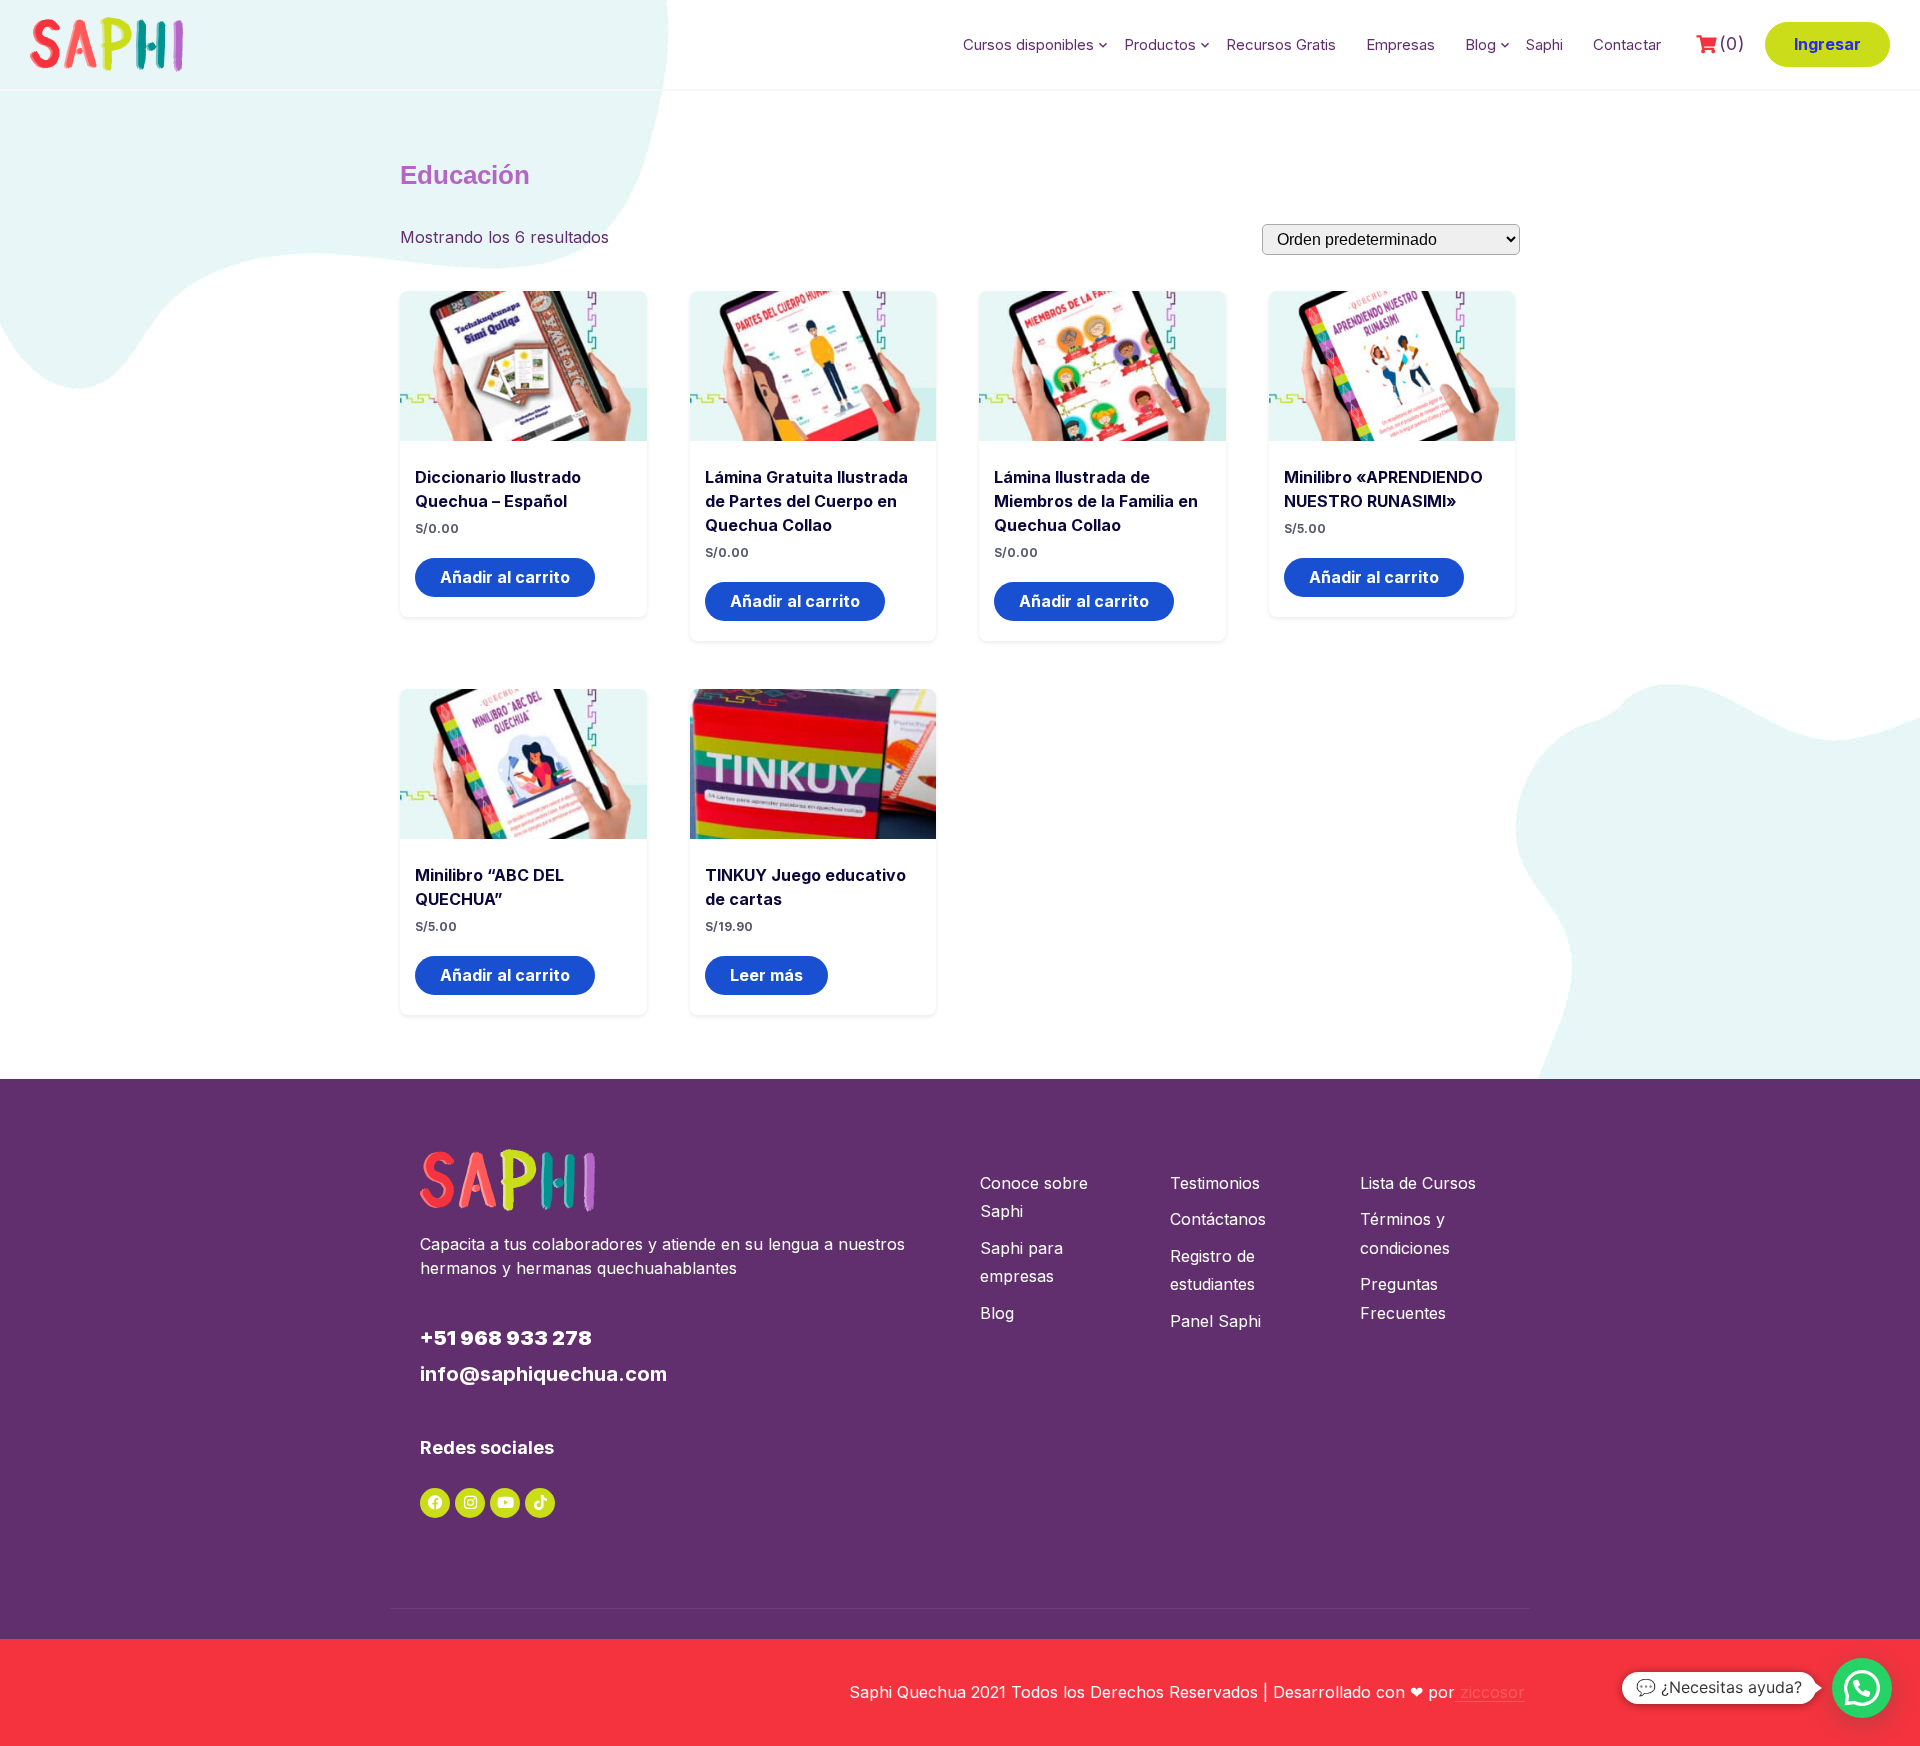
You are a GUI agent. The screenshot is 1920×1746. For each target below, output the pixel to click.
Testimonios (1215, 1183)
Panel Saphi (1215, 1321)
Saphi (1544, 44)
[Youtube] (505, 1503)
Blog (1480, 44)
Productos (1160, 44)
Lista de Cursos (1418, 1183)
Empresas (1400, 44)
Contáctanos (1218, 1219)
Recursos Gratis (1281, 44)
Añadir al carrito (505, 577)
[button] (1862, 1688)
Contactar (1627, 44)
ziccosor (1490, 1692)
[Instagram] (470, 1503)
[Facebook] (435, 1503)
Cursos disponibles (1028, 44)
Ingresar (1827, 44)
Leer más (766, 975)
